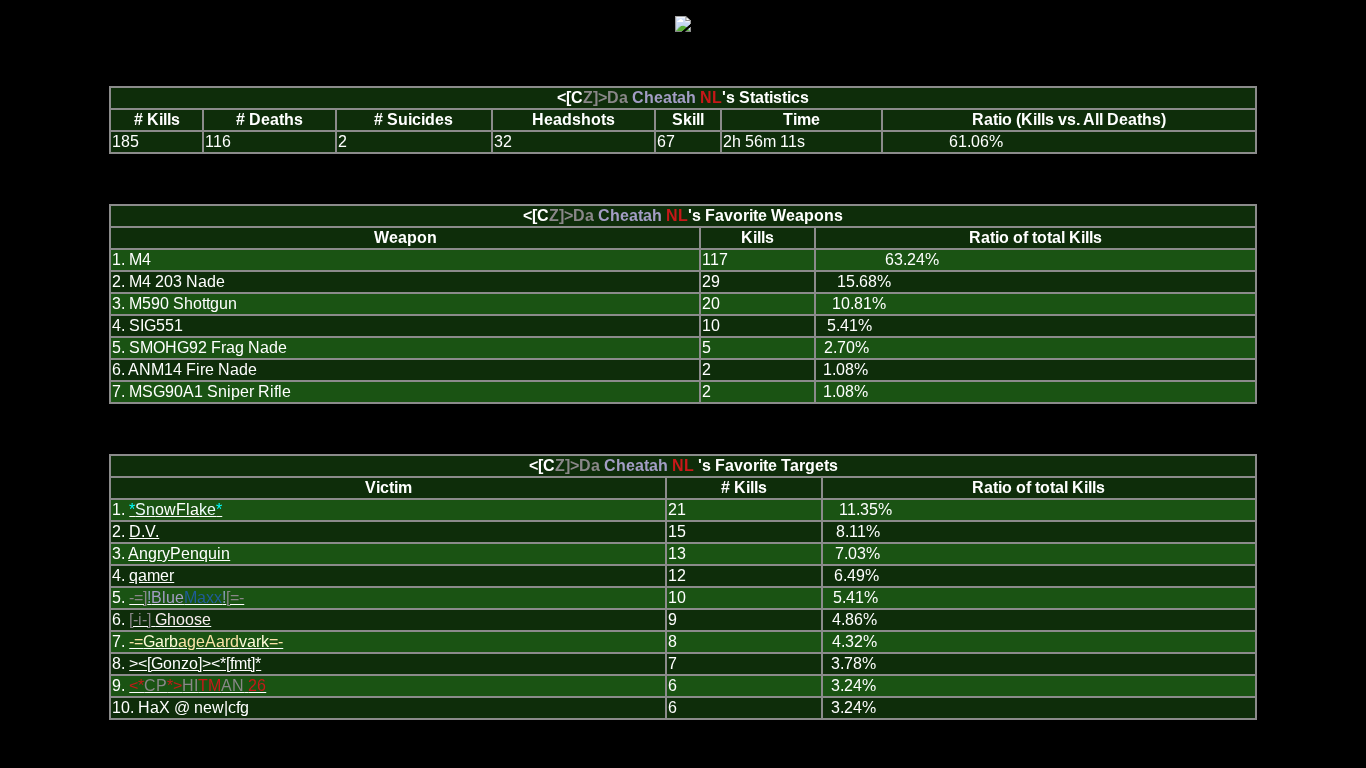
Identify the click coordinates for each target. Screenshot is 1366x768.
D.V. (144, 531)
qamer (151, 575)
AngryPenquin (179, 553)
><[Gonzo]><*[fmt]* (195, 663)
